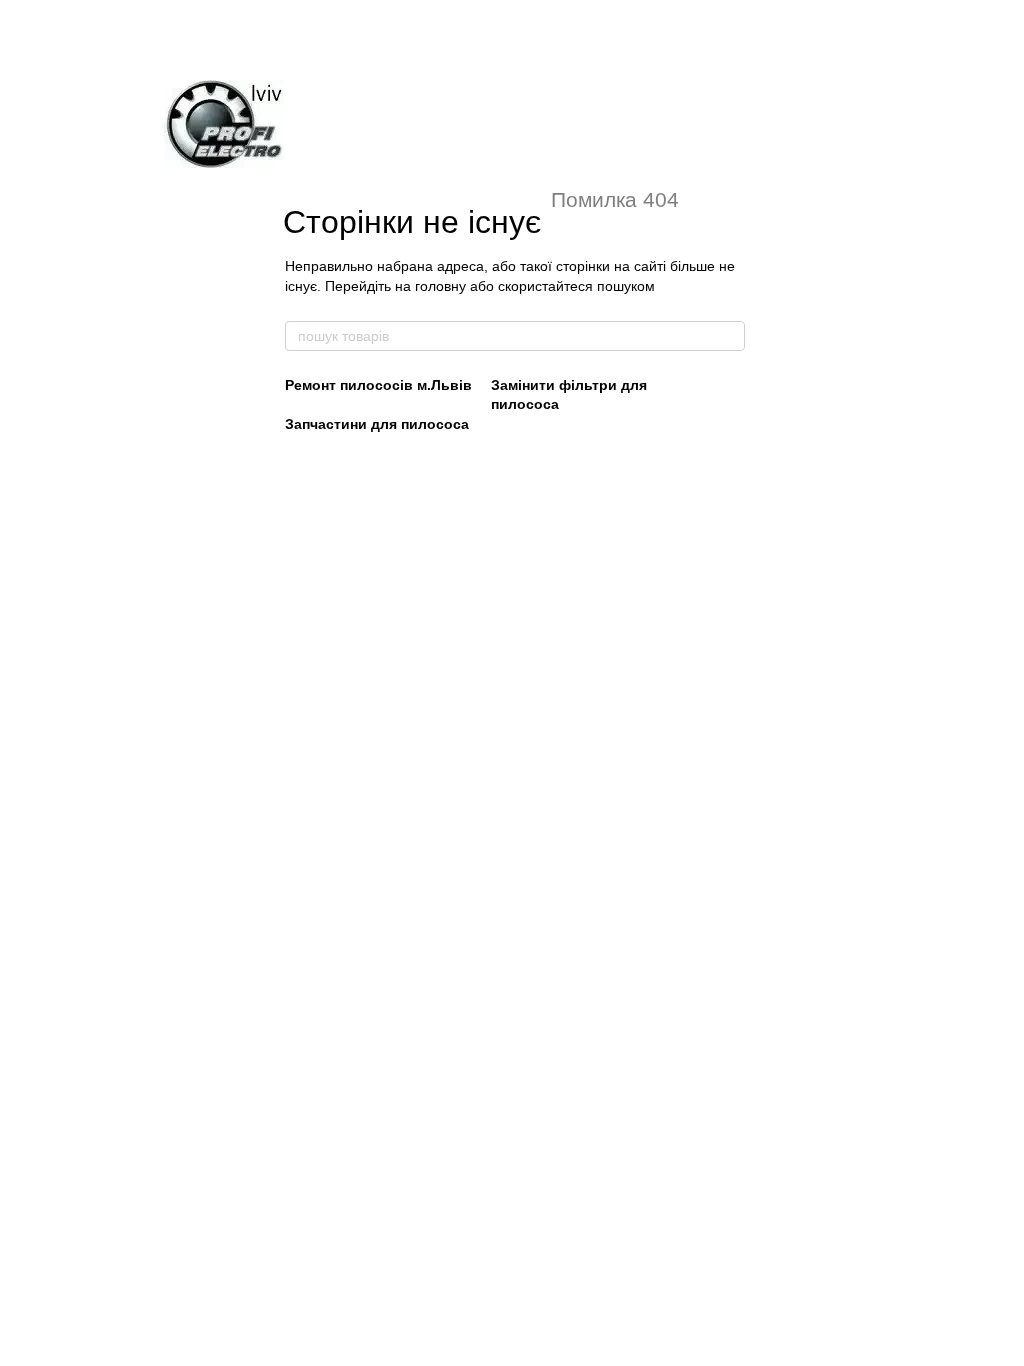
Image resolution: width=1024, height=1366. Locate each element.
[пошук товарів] (729, 336)
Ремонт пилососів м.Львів (378, 385)
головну (440, 286)
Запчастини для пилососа (377, 424)
